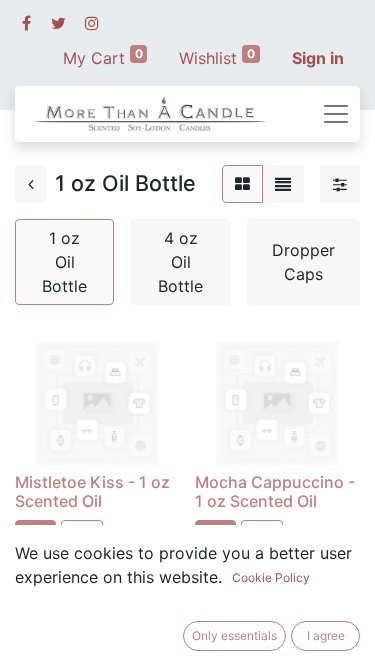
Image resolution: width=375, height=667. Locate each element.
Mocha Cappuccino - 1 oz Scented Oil (275, 491)
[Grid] (242, 184)
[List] (283, 184)
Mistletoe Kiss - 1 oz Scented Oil (92, 491)
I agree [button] (326, 635)
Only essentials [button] (234, 635)
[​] (26, 23)
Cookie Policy (271, 577)
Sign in (318, 58)
